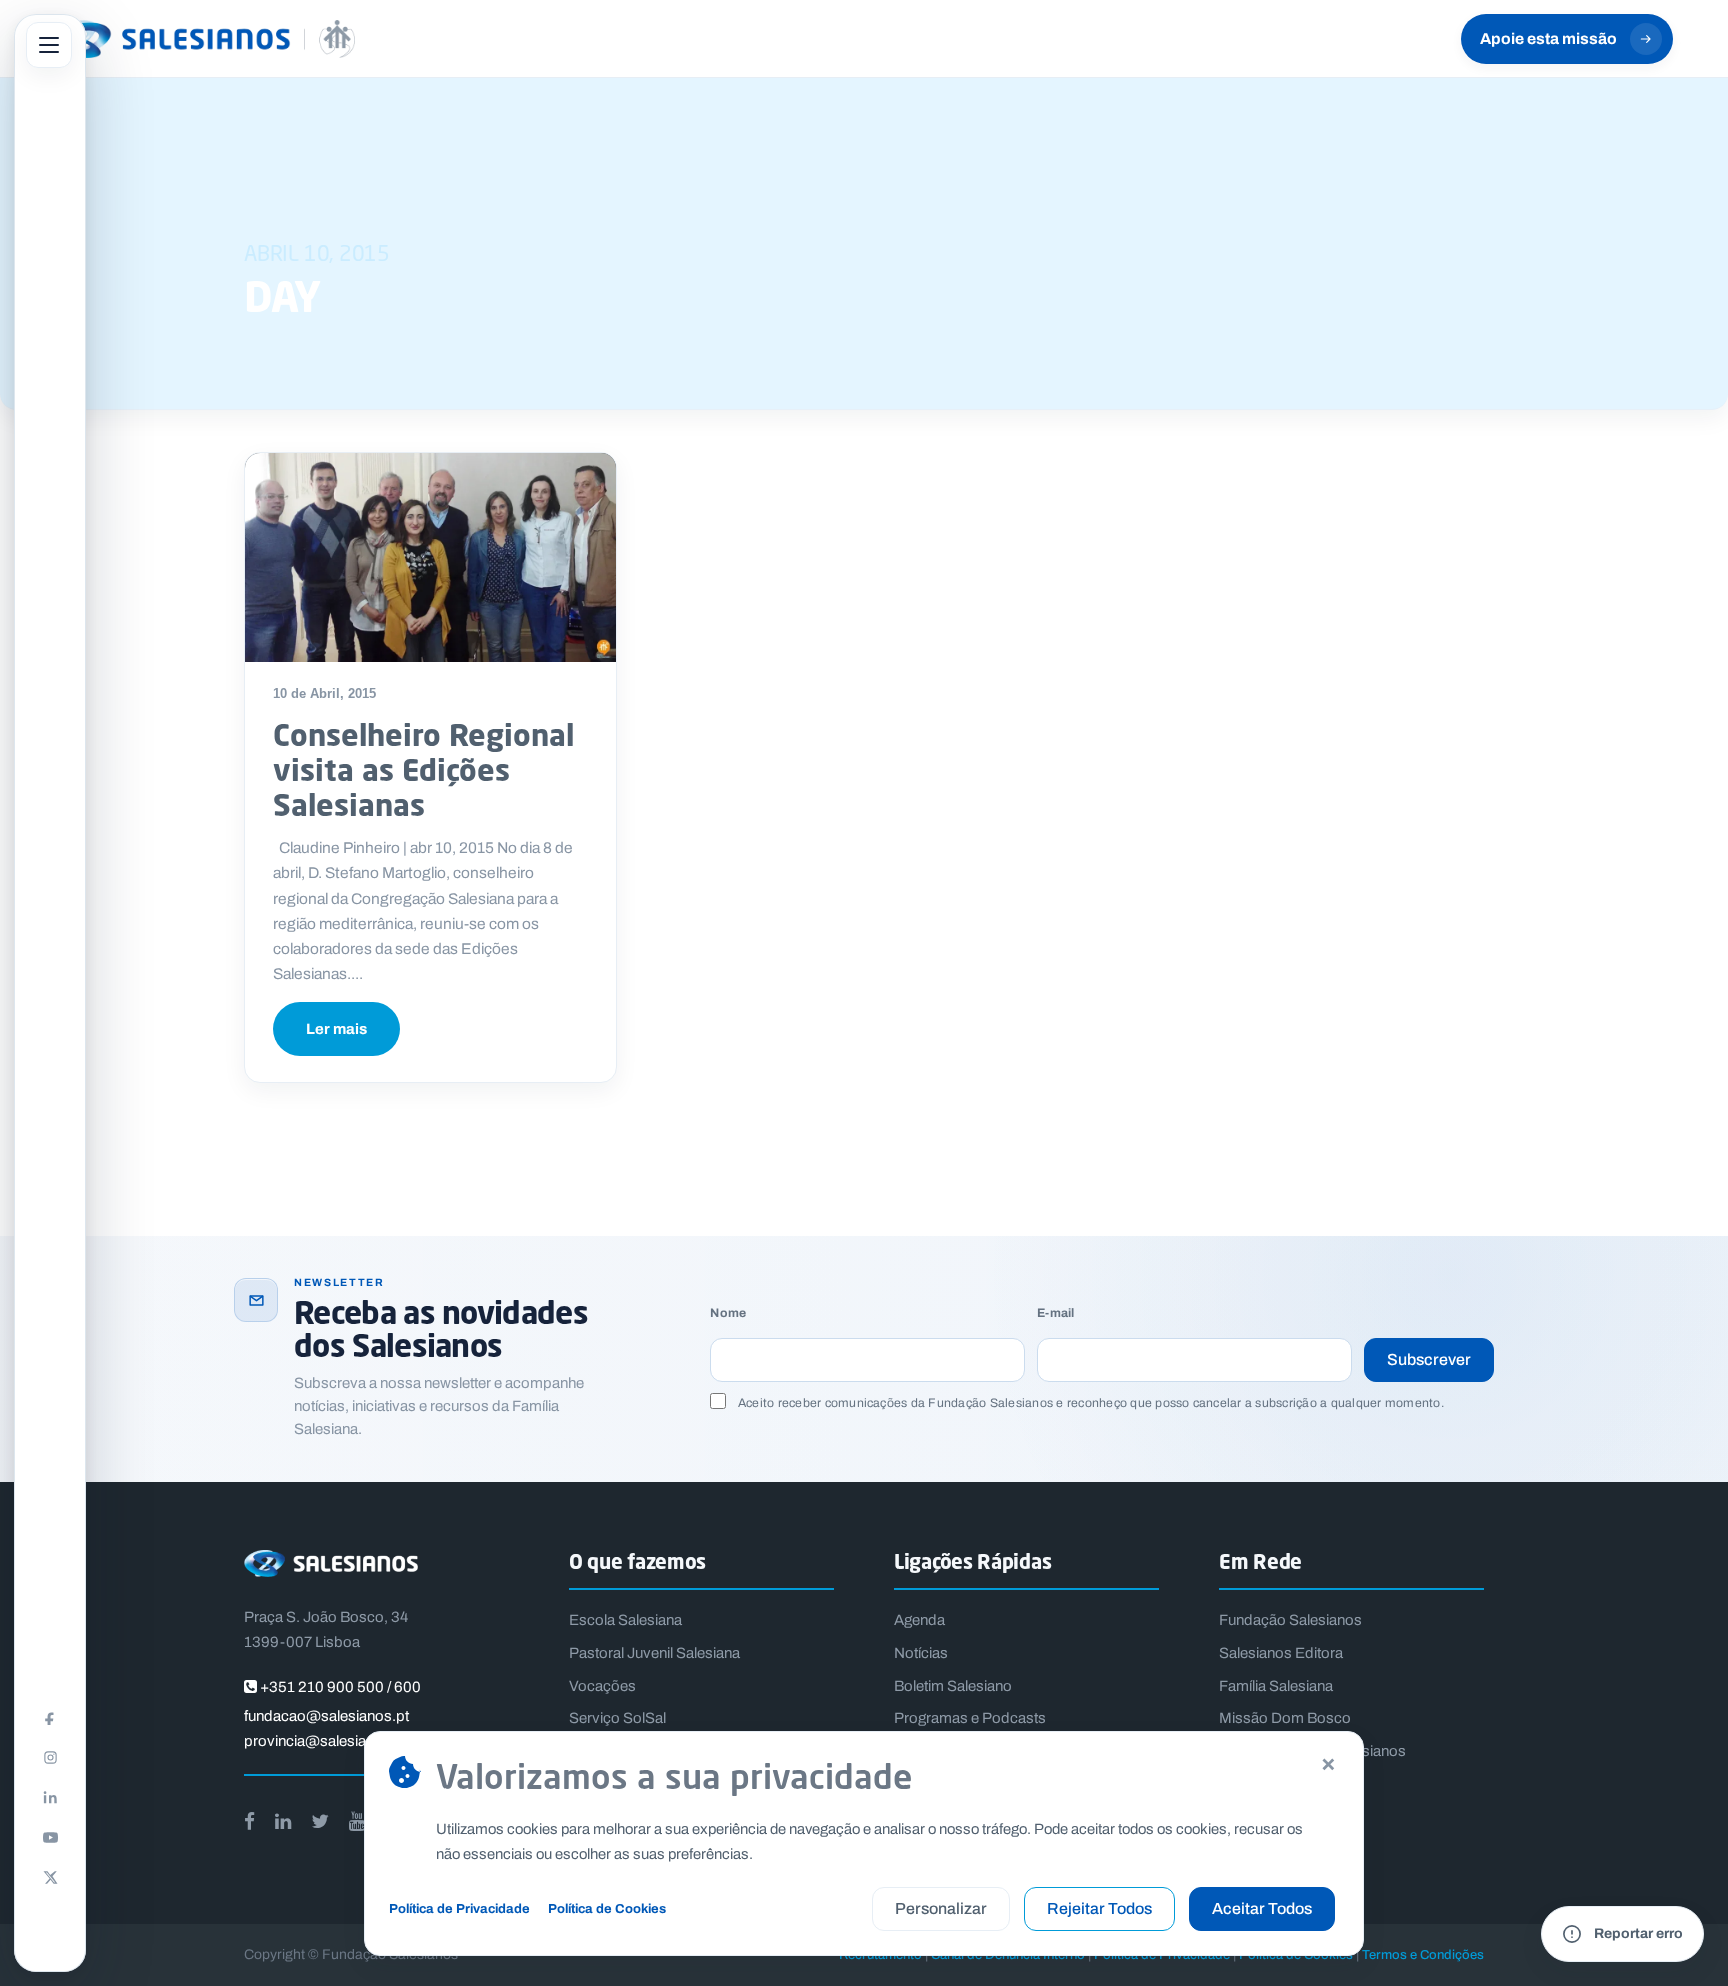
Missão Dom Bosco (1285, 1718)
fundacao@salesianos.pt (326, 1716)
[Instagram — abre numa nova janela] (50, 1757)
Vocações (602, 1686)
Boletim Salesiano (953, 1686)
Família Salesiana (1276, 1686)
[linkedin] (283, 1821)
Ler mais (336, 1029)
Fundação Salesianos (1290, 1620)
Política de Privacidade (459, 1908)
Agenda (919, 1620)
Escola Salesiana (625, 1620)
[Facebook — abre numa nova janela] (50, 1717)
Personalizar (941, 1908)
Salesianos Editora (1281, 1653)
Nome (728, 1313)
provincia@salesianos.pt (326, 1741)
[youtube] (357, 1821)
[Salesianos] (205, 39)
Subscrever (1429, 1359)
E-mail (1055, 1313)
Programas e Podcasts (970, 1718)
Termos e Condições (1423, 1954)
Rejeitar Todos (1099, 1908)
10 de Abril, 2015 (324, 693)
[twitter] (320, 1821)
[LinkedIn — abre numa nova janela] (50, 1797)
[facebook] (249, 1821)
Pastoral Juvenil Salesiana (654, 1653)
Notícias (921, 1653)
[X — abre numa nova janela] (50, 1877)
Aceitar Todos (1262, 1908)
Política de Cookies (607, 1908)
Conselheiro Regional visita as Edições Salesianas (423, 769)
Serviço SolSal (617, 1718)
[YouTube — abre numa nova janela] (50, 1837)
